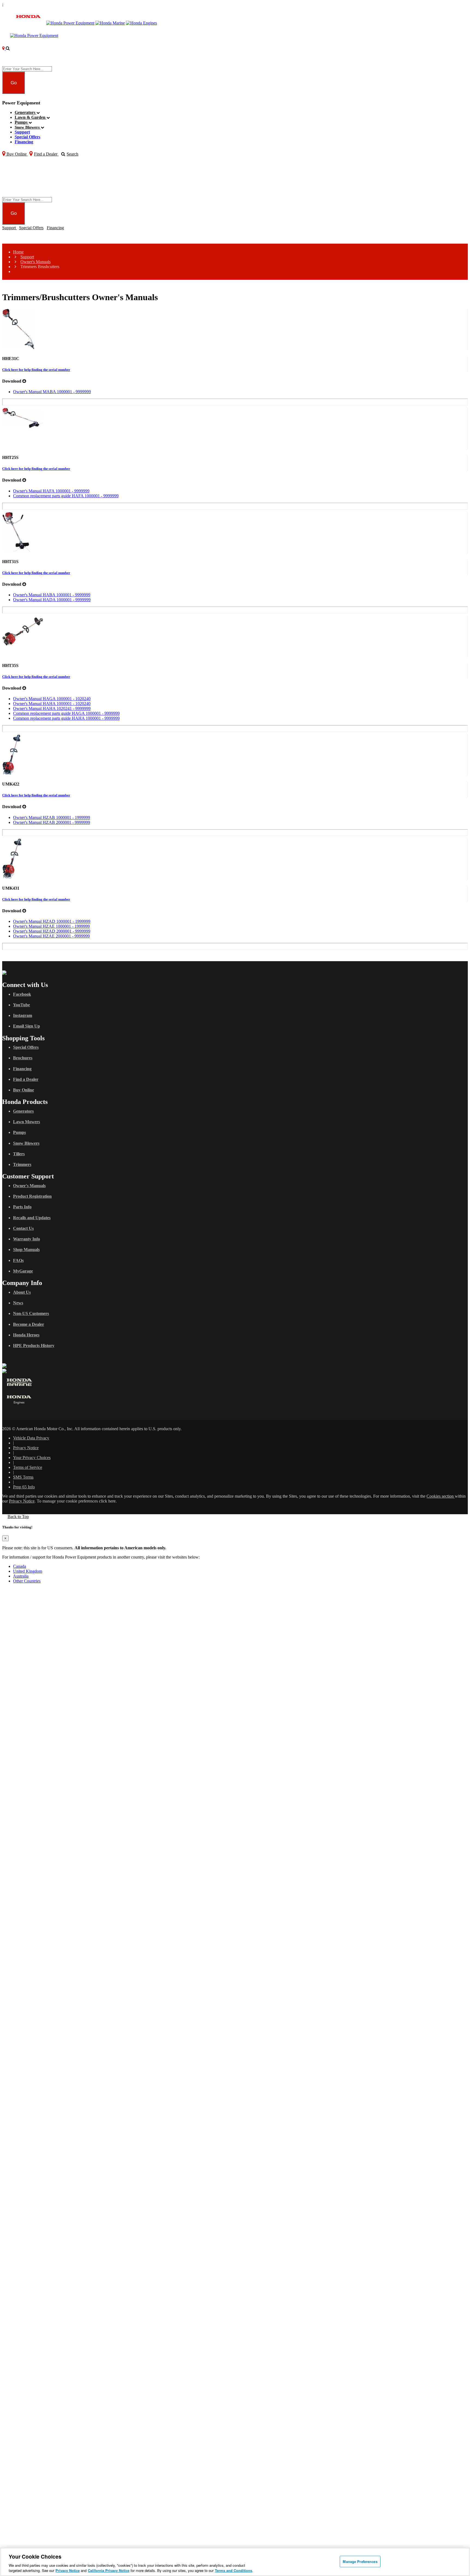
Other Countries (27, 1581)
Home (18, 252)
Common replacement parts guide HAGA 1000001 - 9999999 (66, 713)
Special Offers (27, 137)
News (18, 1303)
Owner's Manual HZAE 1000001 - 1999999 (51, 926)
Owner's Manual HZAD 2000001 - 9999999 (52, 931)
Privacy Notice (26, 1448)
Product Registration (32, 1196)
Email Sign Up (27, 1026)
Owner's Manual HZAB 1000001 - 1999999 (52, 817)
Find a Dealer (26, 1079)
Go (14, 83)
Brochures (23, 1058)
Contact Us (23, 1228)
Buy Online (24, 1090)
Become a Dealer (29, 1324)
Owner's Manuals (35, 262)
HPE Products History (34, 1346)
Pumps (22, 122)
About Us (22, 1292)
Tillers (19, 1154)
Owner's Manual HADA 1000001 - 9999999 (52, 600)
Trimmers (22, 1164)
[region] (235, 2562)
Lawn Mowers (27, 1122)
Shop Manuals (26, 1250)
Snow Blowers (28, 127)
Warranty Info (27, 1239)
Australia (21, 1576)
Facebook (22, 994)
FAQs (18, 1260)
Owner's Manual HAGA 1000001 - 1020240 (52, 699)
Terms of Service (28, 1467)
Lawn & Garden (31, 117)
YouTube (21, 1005)
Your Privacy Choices (32, 1458)
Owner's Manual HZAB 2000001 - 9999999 (52, 822)
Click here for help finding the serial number (36, 370)
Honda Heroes (26, 1335)
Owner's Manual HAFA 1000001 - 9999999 (51, 491)
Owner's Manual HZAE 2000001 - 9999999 (51, 936)
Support (22, 132)
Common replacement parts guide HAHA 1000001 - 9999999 (66, 718)
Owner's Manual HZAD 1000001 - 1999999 (52, 921)
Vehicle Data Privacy (31, 1438)
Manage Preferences (360, 2561)
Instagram (23, 1015)
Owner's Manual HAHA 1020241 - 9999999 (52, 708)
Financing (24, 142)
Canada (20, 1566)
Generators (26, 112)
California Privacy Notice (109, 2570)
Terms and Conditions (234, 2570)
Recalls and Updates (32, 1218)
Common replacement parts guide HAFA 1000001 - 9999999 (66, 496)
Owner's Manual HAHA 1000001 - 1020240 (52, 704)
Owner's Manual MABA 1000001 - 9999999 (52, 392)
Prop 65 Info (24, 1487)
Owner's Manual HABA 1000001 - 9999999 (52, 595)
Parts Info (22, 1207)
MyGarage (23, 1271)
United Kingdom (28, 1571)
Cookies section (441, 1496)
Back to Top (18, 1517)
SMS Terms (23, 1477)
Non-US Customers (31, 1313)
